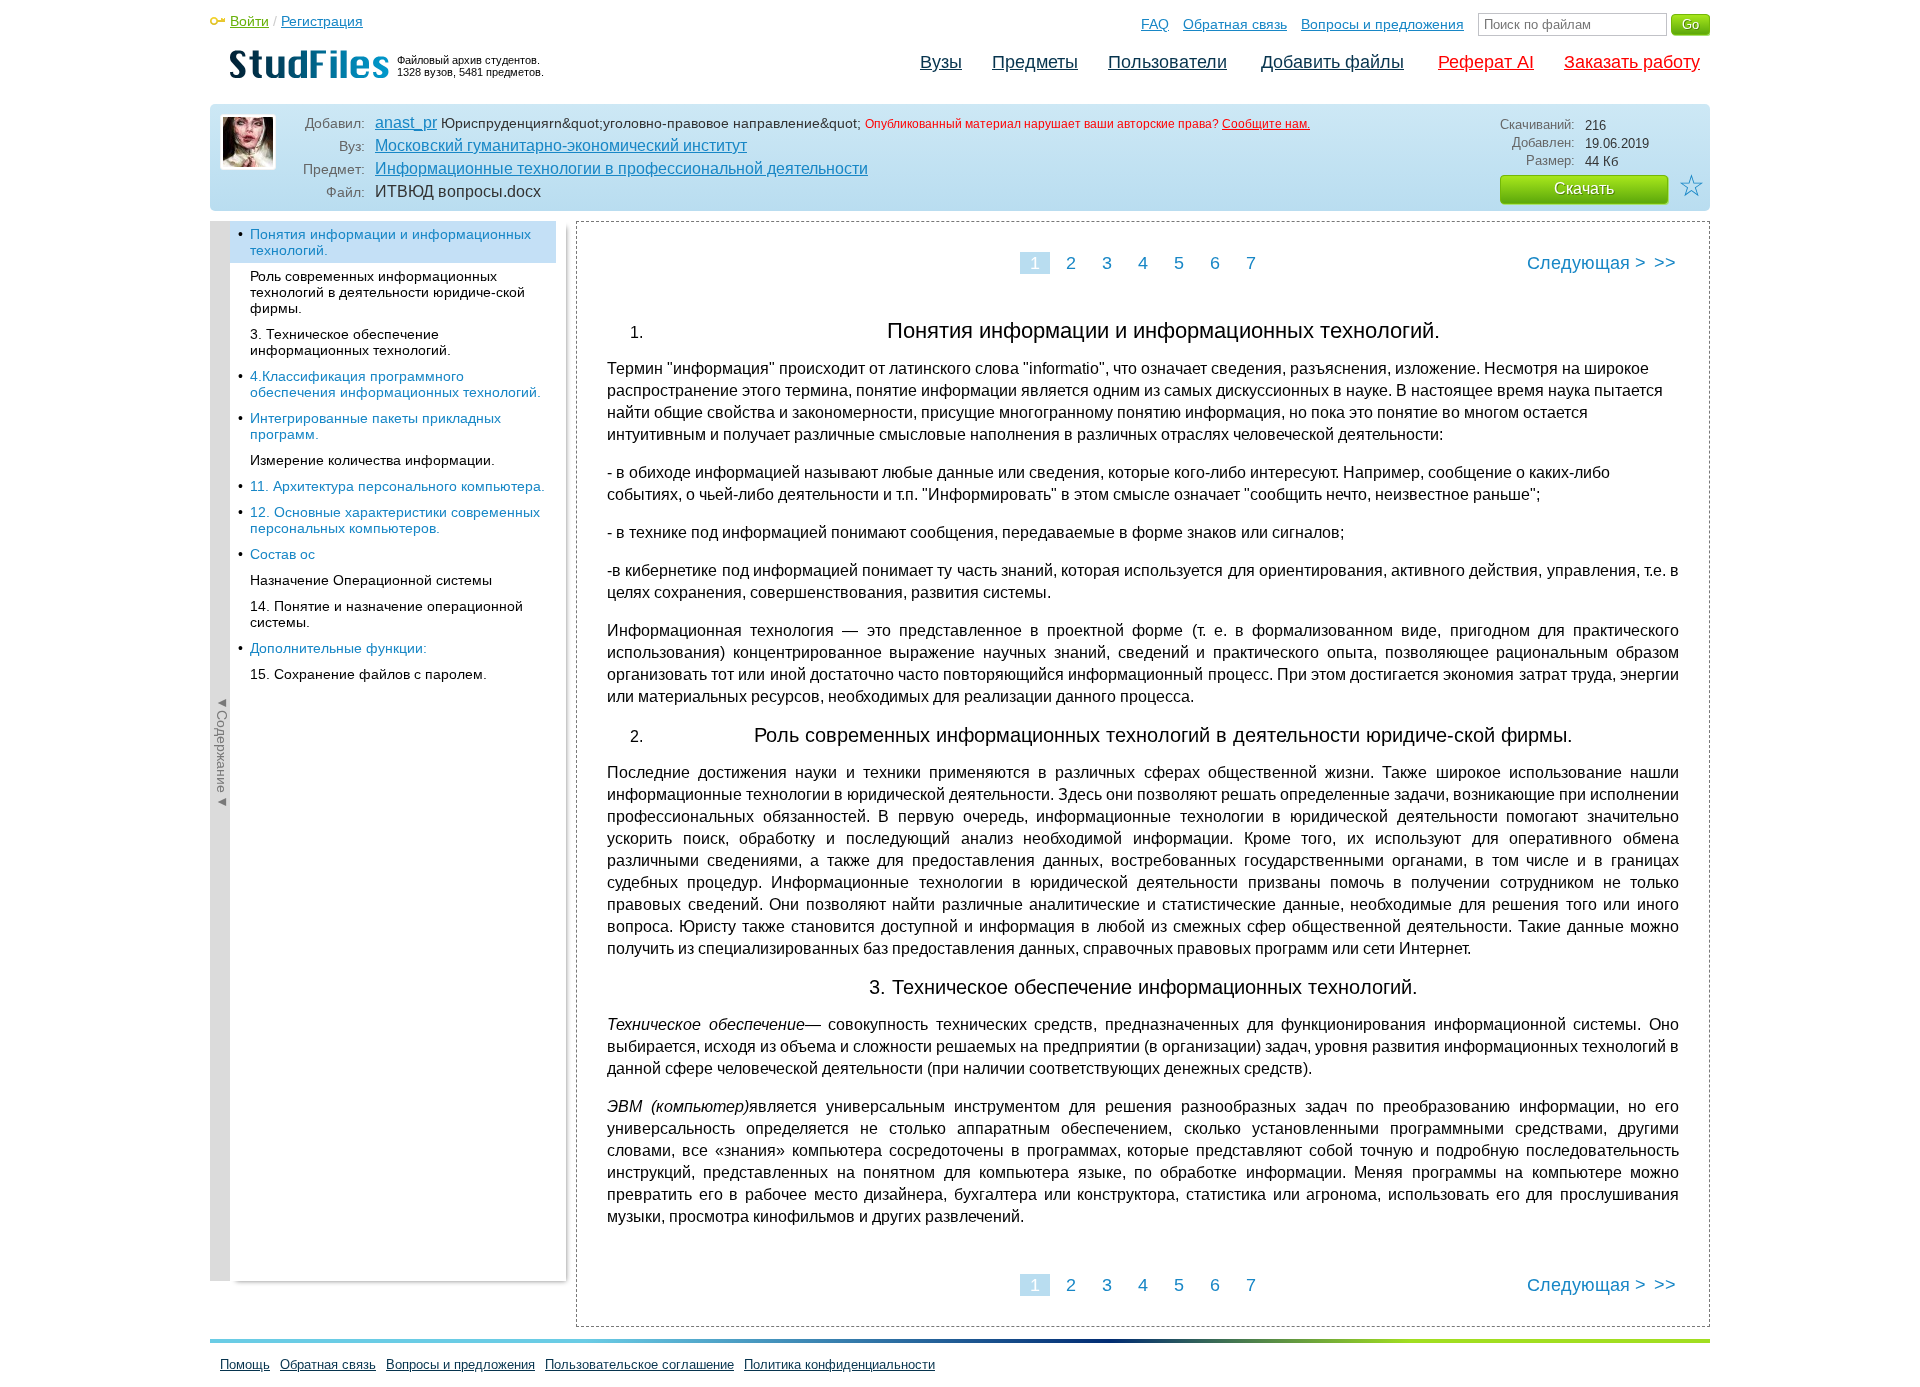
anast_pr (406, 122)
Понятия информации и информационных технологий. (390, 242)
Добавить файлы (1332, 62)
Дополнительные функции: (338, 648)
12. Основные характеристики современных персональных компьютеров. (395, 520)
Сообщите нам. (1266, 124)
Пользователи (1167, 62)
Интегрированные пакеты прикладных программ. (375, 426)
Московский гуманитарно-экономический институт (561, 145)
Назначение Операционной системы (371, 580)
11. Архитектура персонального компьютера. (397, 486)
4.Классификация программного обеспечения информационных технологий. (395, 384)
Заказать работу (1632, 62)
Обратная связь (1235, 24)
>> (1665, 263)
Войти (249, 21)
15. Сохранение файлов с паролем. (368, 674)
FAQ (1155, 24)
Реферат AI (1486, 62)
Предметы (1035, 62)
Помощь (245, 1364)
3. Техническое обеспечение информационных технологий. (350, 342)
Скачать (1584, 188)
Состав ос (282, 554)
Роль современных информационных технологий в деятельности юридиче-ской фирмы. (387, 292)
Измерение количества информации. (372, 460)
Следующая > (1586, 263)
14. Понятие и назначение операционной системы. (386, 614)
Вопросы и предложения (1382, 24)
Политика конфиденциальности (839, 1364)
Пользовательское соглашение (639, 1364)
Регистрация (322, 21)
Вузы (941, 62)
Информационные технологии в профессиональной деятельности (621, 168)
